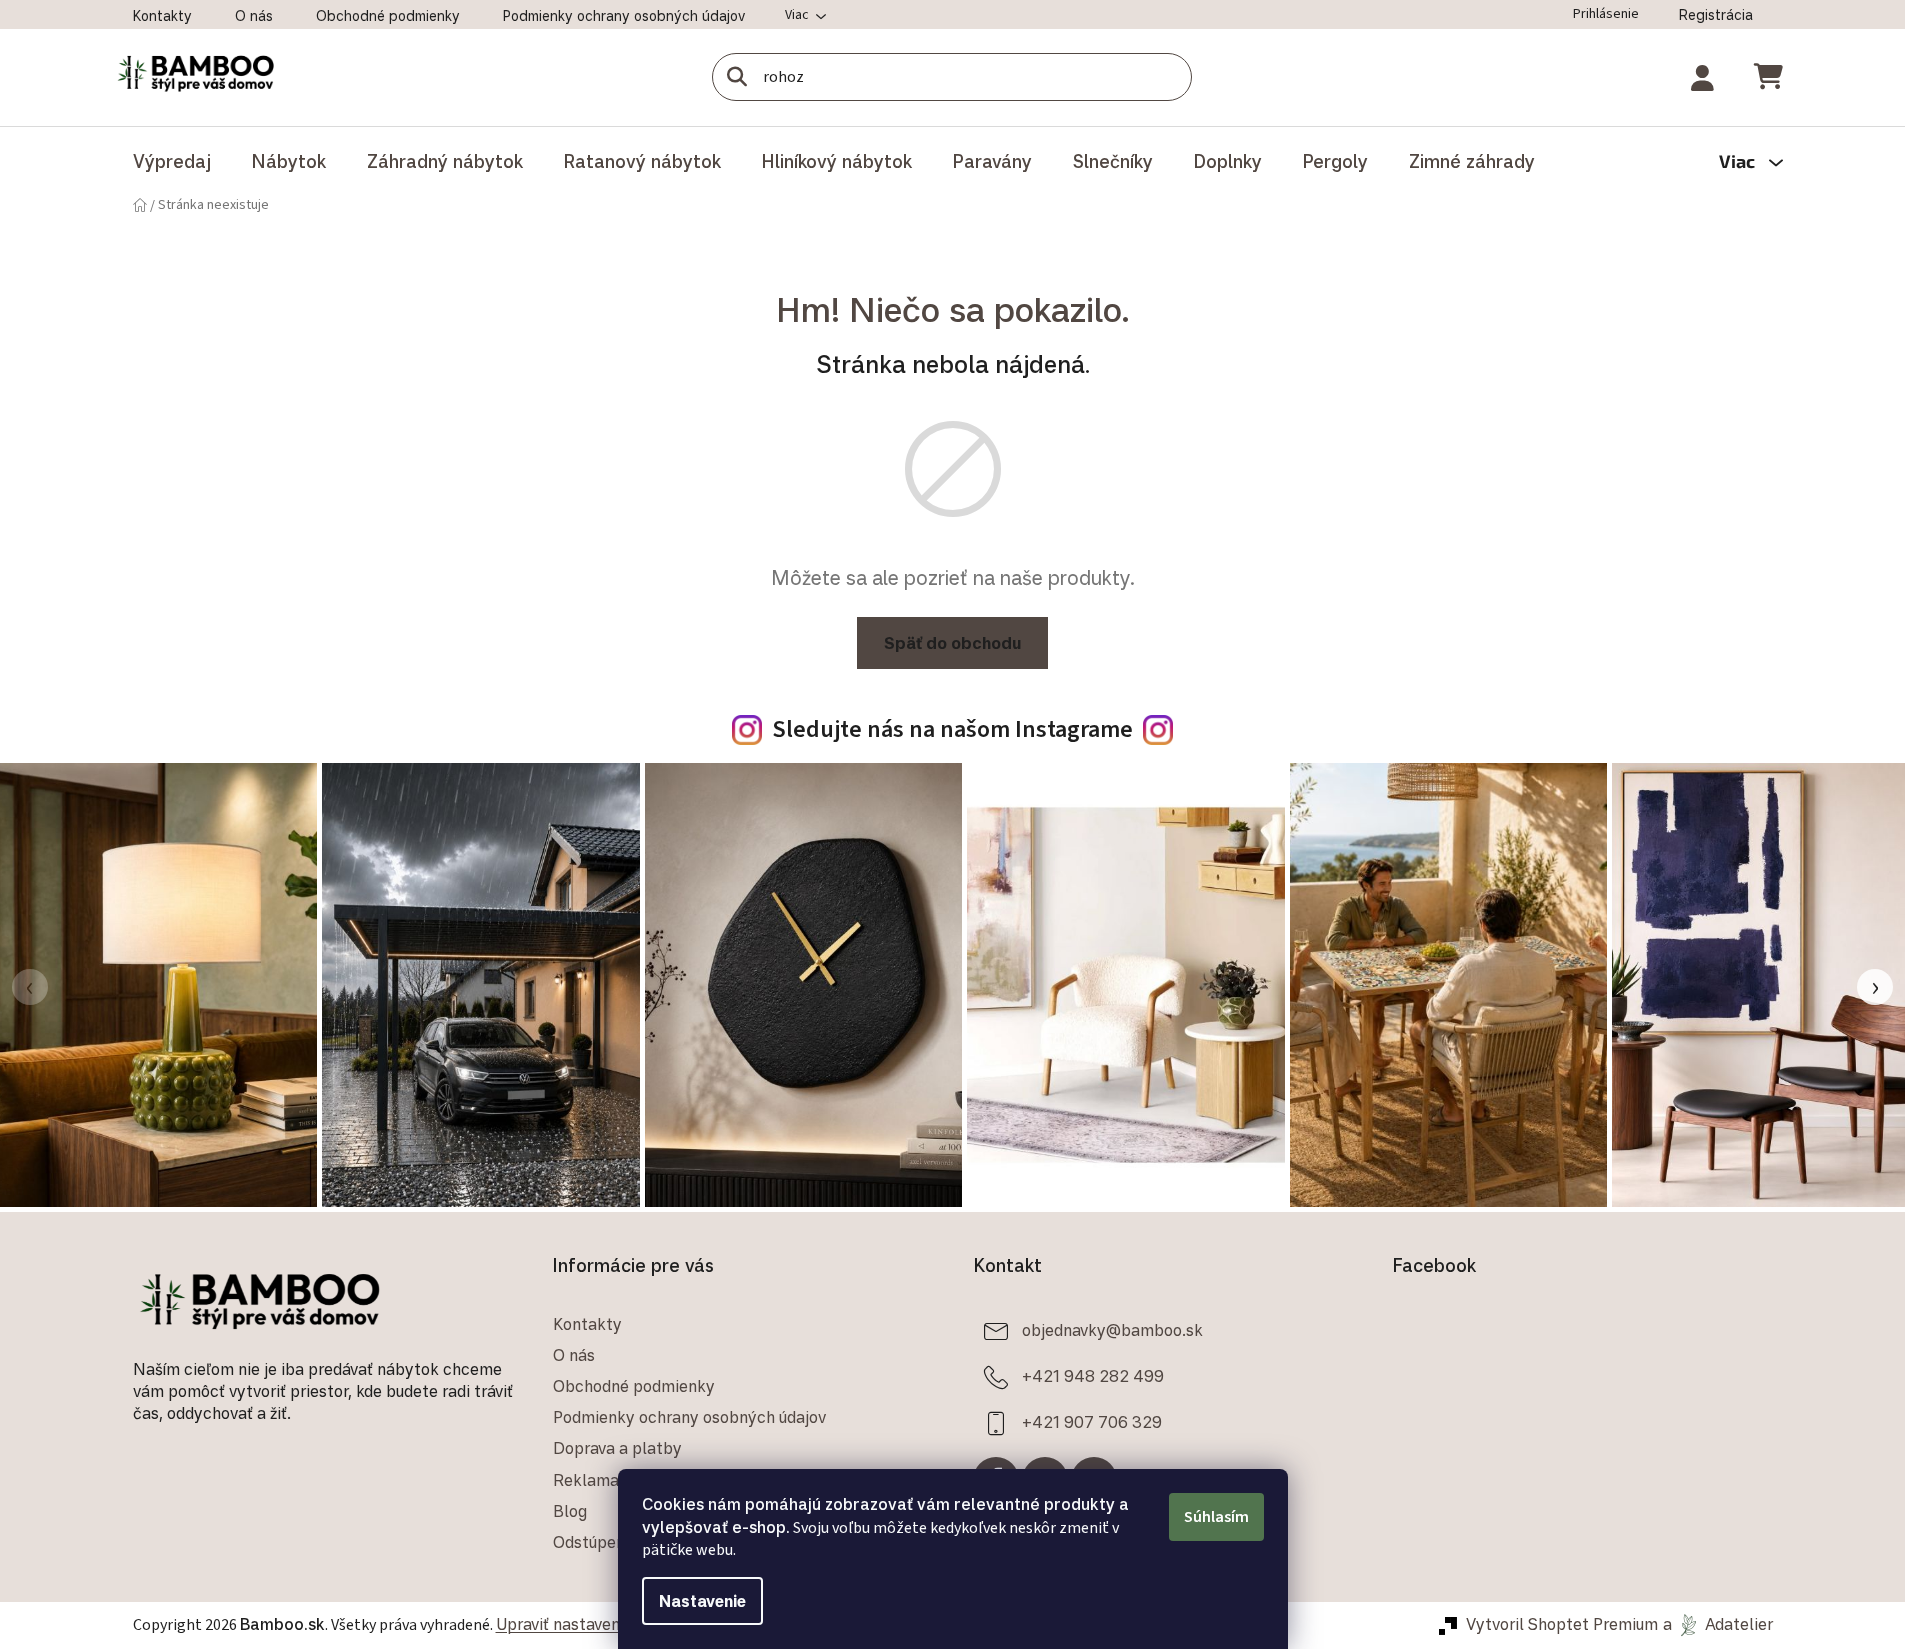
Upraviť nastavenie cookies (595, 1624)
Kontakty (162, 15)
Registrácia (1716, 14)
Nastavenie (702, 1601)
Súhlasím (1216, 1517)
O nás (254, 15)
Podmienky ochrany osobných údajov (624, 15)
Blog (570, 1511)
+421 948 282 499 (1093, 1376)
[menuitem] (172, 161)
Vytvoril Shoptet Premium (1562, 1624)
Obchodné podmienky (388, 15)
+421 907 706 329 (1092, 1422)
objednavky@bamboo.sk (1112, 1330)
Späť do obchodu (952, 643)
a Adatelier (1718, 1624)
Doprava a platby (617, 1448)
